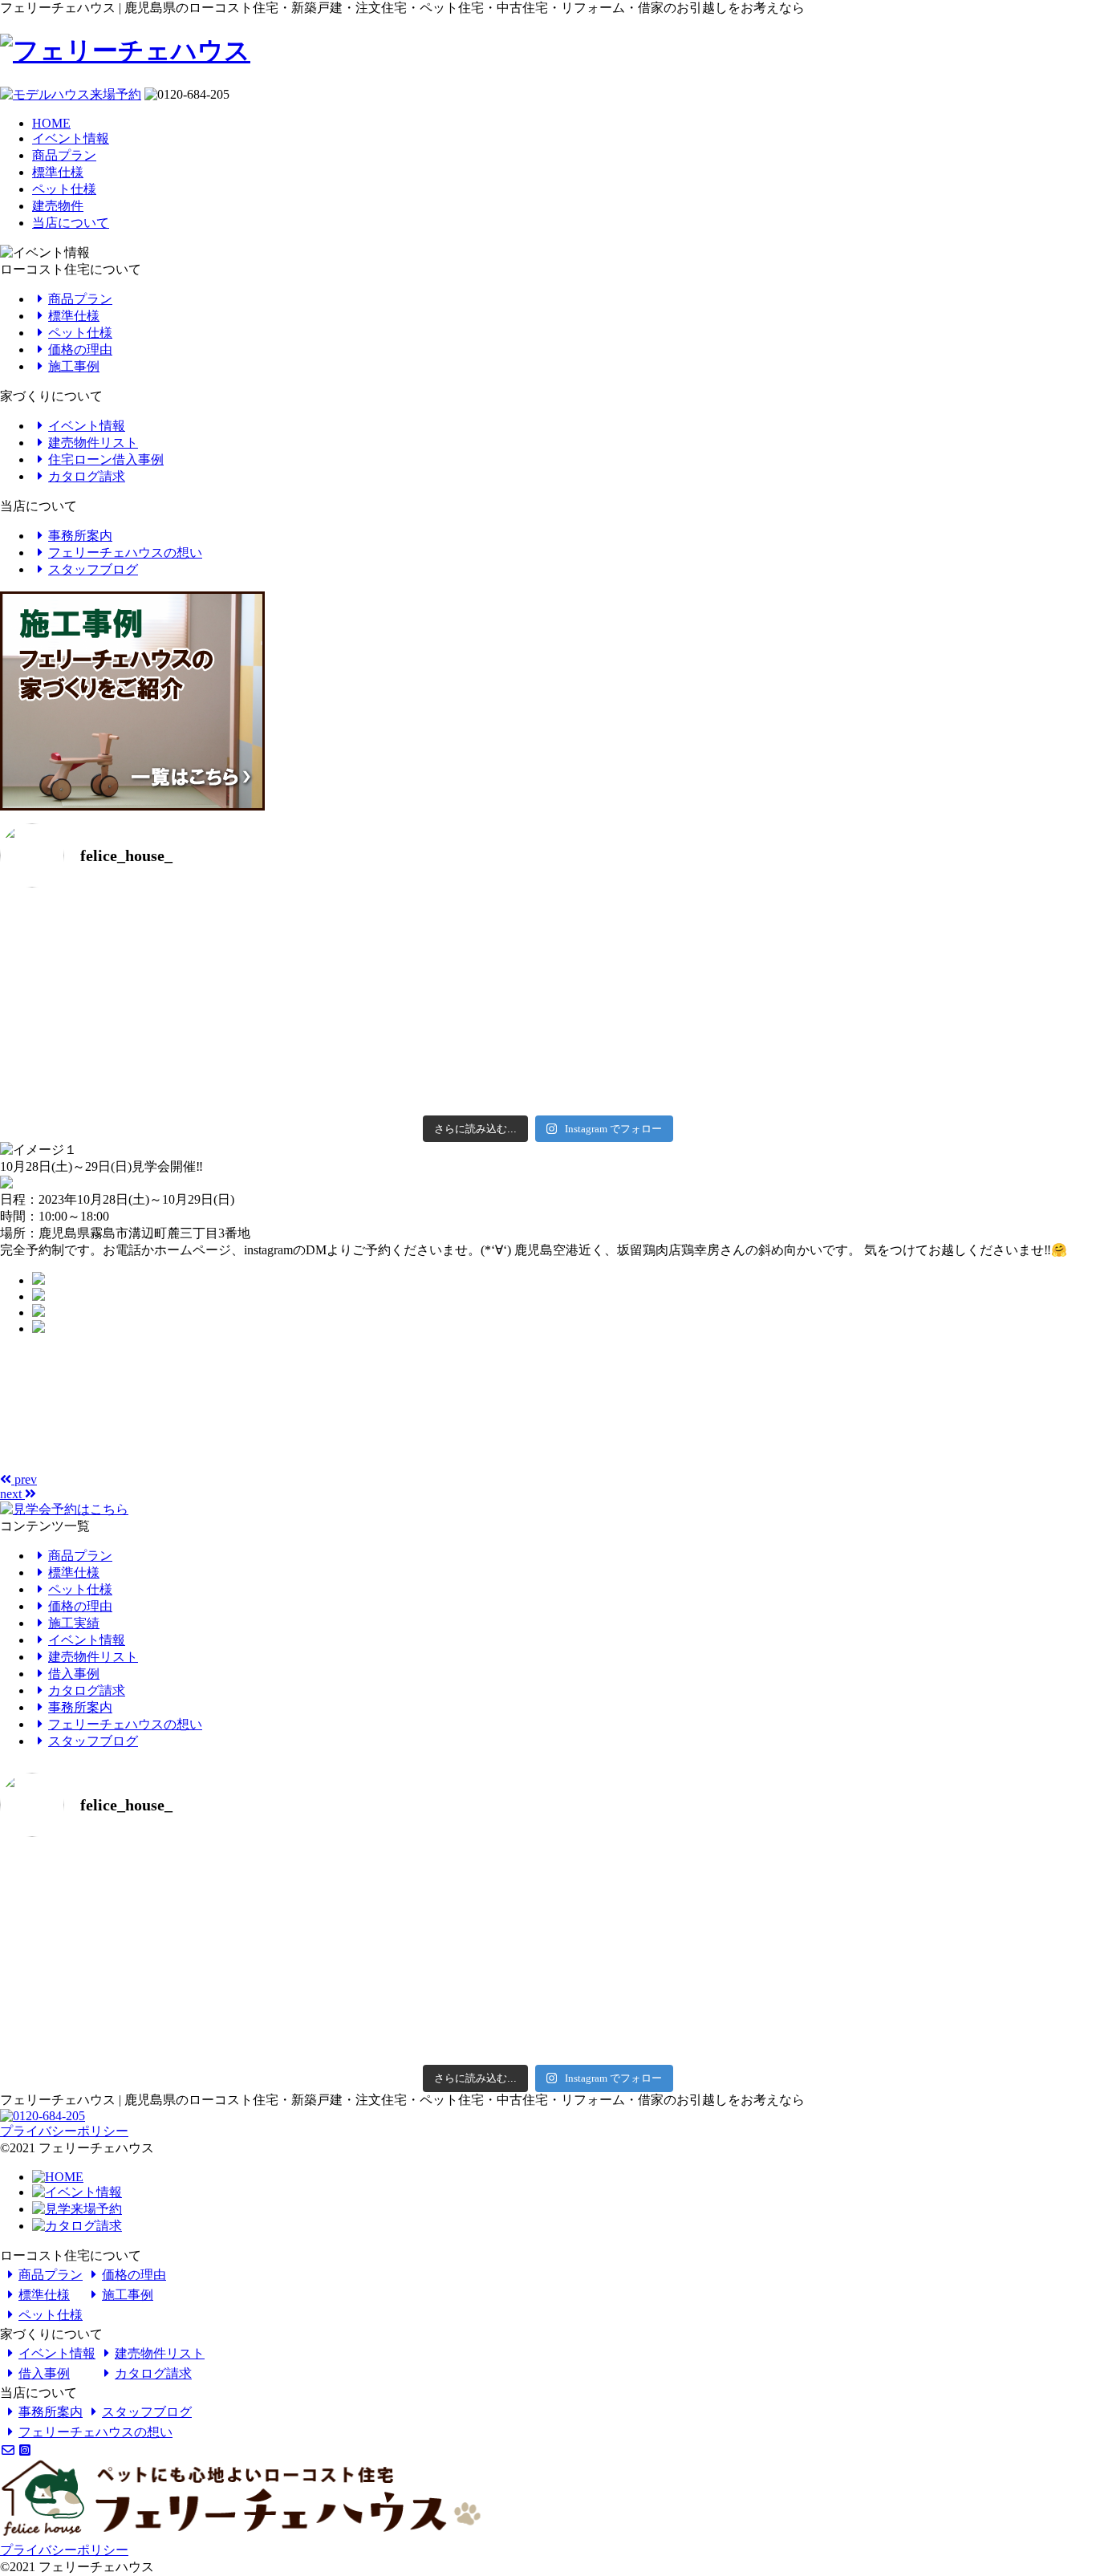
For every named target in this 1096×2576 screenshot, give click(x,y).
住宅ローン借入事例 (106, 459)
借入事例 (74, 1674)
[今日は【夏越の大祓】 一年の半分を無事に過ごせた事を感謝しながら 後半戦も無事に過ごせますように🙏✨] (274, 1055)
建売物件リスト (93, 443)
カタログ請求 (87, 476)
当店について (71, 223)
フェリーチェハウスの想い (125, 553)
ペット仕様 (64, 189)
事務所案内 (80, 536)
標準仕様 (58, 172)
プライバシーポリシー (64, 2131)
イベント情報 (71, 138)
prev (24, 1479)
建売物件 (58, 206)
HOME (51, 123)
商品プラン (64, 155)
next (12, 1494)
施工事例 (74, 366)
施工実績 (74, 1623)
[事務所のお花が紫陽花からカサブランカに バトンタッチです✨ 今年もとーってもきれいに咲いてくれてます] (822, 1033)
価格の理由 (80, 349)
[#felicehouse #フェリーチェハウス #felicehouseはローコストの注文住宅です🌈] (274, 924)
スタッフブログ (93, 569)
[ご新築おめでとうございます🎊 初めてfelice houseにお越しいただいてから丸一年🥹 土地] (822, 957)
